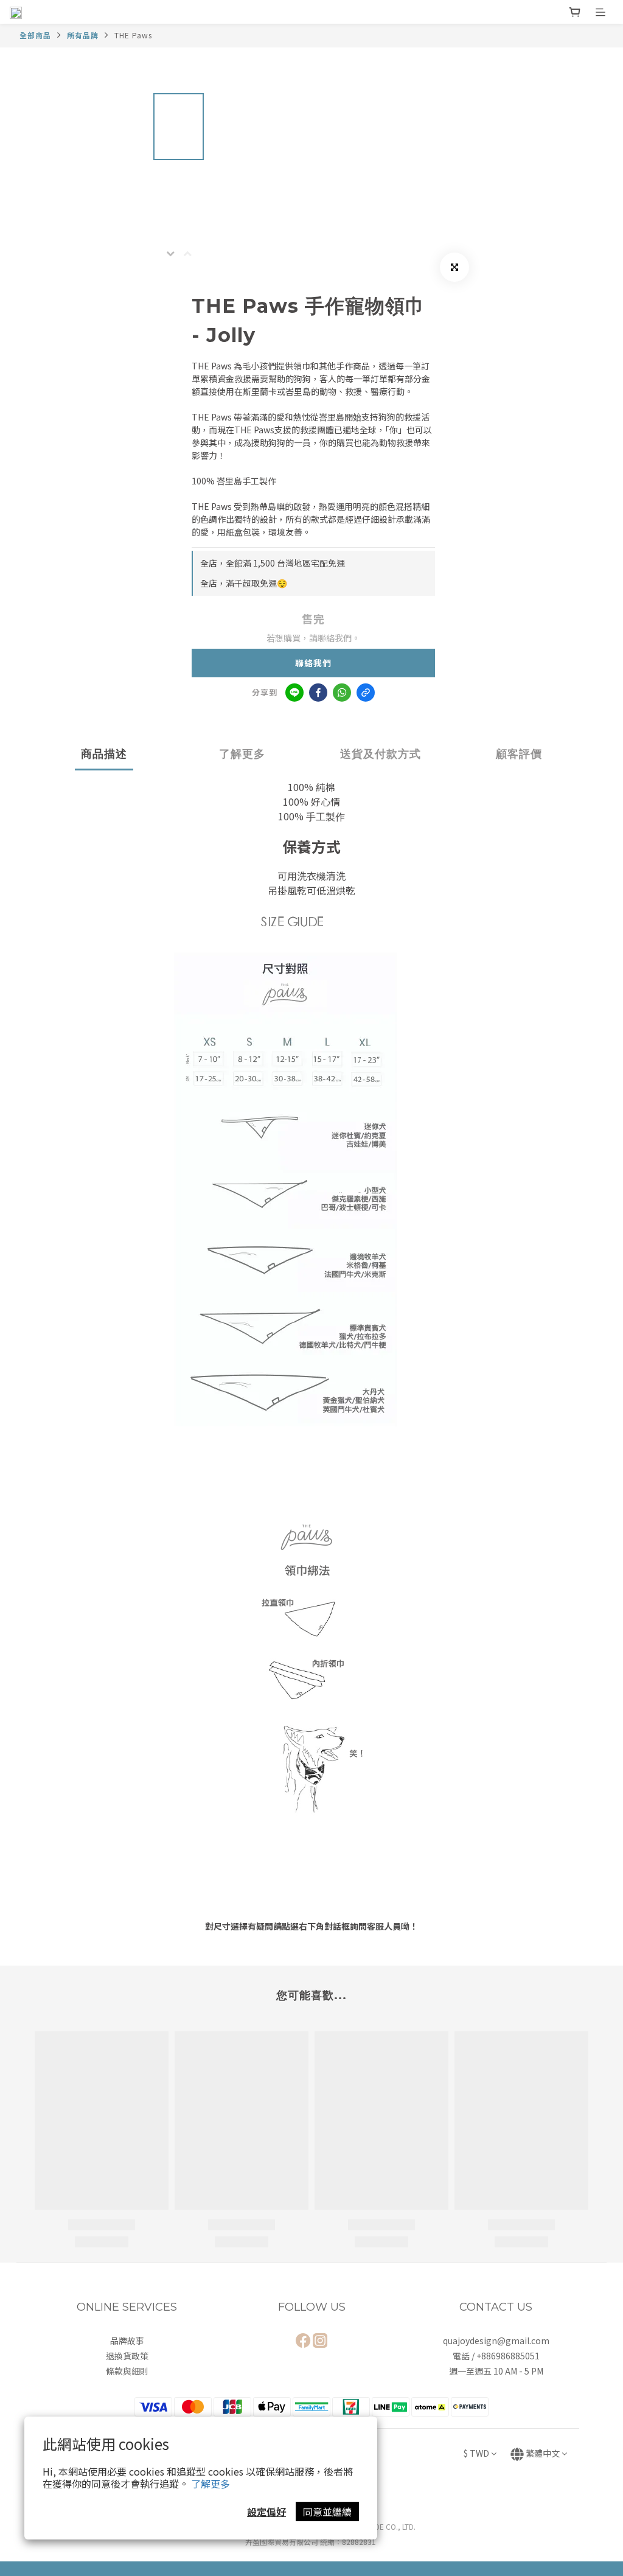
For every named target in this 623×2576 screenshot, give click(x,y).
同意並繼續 (327, 2511)
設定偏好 (266, 2511)
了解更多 (211, 2484)
